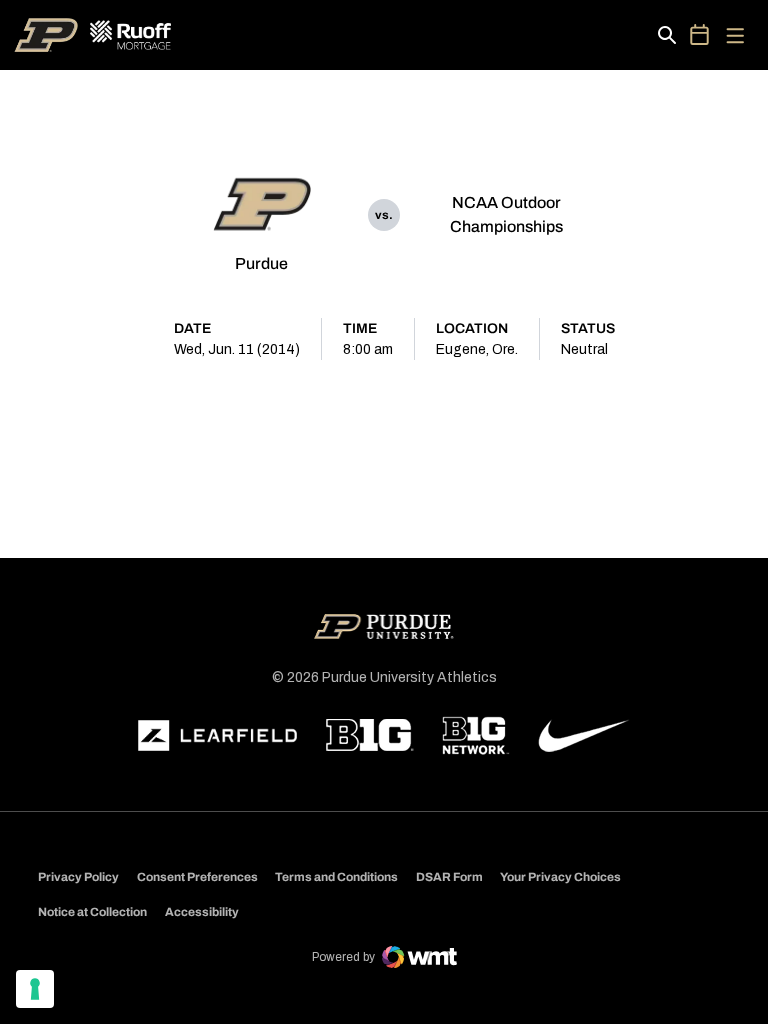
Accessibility (202, 911)
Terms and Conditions (336, 877)
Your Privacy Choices (560, 877)
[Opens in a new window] (218, 736)
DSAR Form (449, 877)
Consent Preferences (197, 877)
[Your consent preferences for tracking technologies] (35, 989)
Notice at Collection (92, 912)
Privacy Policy (78, 877)
